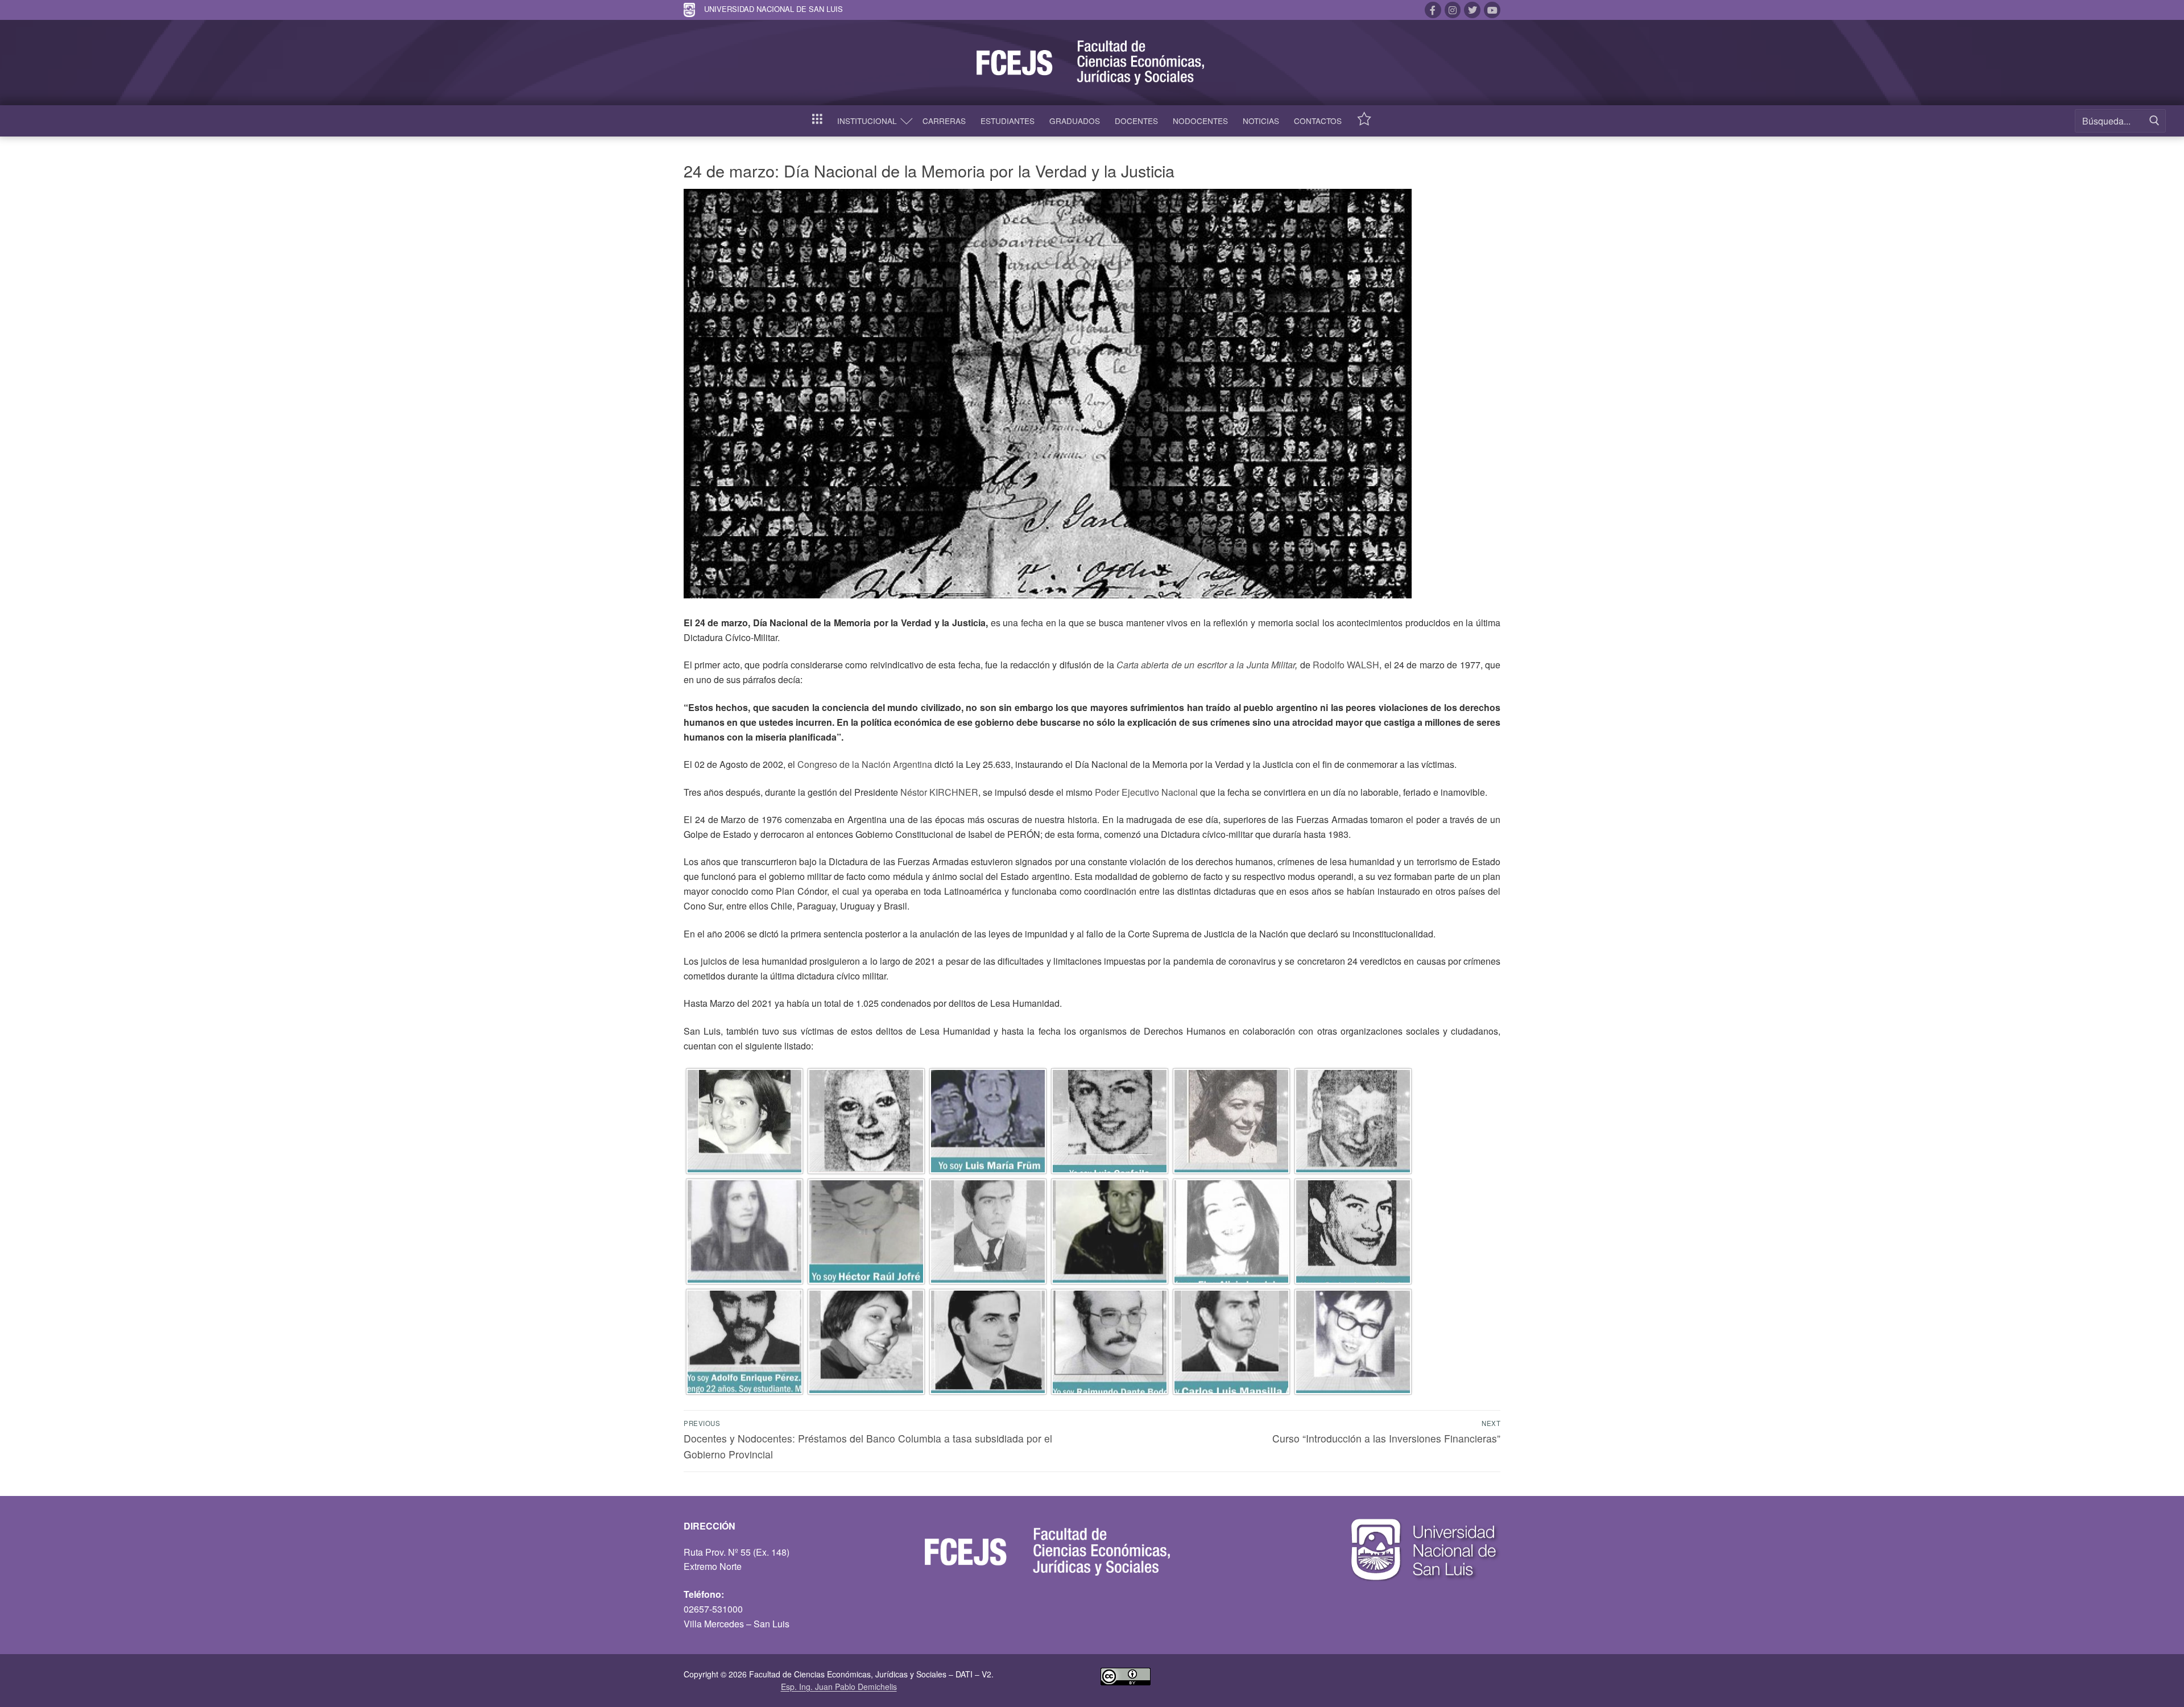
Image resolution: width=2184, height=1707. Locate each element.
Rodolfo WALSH (1346, 665)
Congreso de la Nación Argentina (865, 764)
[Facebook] (1433, 10)
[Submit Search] (2154, 121)
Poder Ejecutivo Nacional (1146, 792)
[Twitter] (1472, 10)
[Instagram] (1453, 10)
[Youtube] (1492, 10)
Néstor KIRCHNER (939, 792)
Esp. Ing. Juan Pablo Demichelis (839, 1687)
